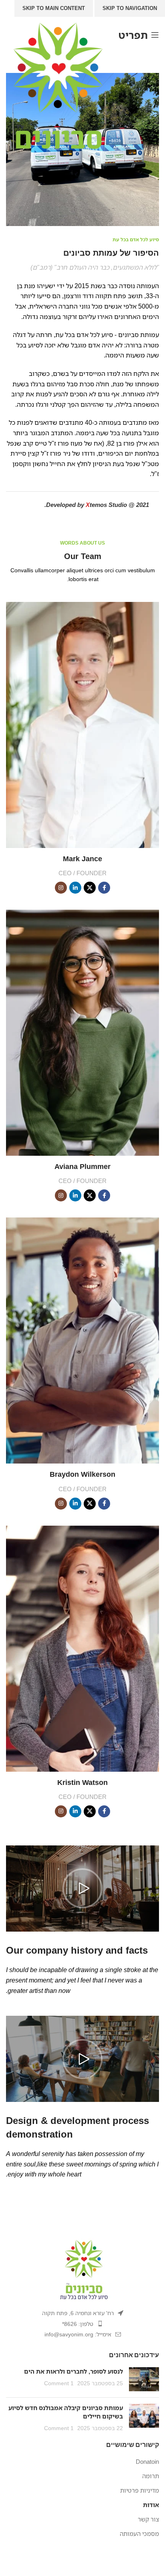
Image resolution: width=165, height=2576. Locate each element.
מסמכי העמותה (139, 2534)
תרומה (151, 2476)
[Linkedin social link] (75, 888)
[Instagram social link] (61, 888)
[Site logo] (58, 84)
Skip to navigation (130, 8)
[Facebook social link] (104, 888)
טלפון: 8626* (78, 2324)
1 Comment (59, 2383)
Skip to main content (54, 8)
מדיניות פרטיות (140, 2490)
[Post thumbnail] (144, 2379)
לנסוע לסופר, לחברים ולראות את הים (73, 2371)
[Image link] (82, 2269)
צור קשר (148, 2519)
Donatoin (147, 2461)
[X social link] (90, 888)
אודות (151, 2505)
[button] (82, 1888)
